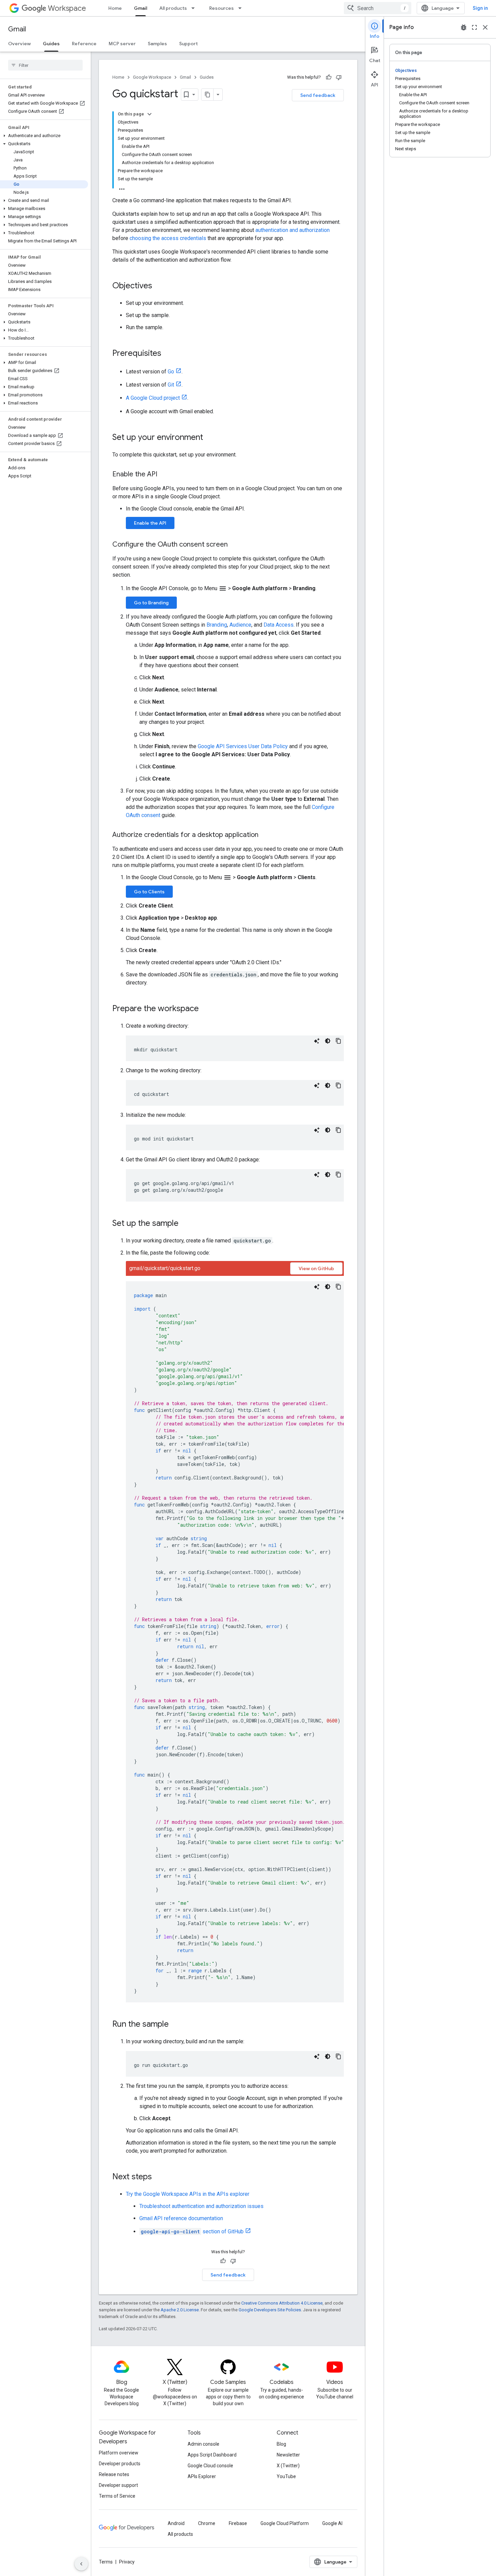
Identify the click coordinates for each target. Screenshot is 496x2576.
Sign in (480, 8)
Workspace (67, 8)
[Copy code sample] (338, 1041)
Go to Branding (151, 603)
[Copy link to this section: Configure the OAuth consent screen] (235, 545)
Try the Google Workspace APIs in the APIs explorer (188, 2194)
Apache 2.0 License (180, 2310)
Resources (222, 8)
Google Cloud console (210, 2466)
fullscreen (474, 27)
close (485, 27)
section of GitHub (192, 2231)
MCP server (122, 44)
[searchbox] (45, 65)
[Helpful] (329, 77)
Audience (240, 625)
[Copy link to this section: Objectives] (159, 286)
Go (171, 372)
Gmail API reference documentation (181, 2218)
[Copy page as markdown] (208, 95)
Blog (281, 2444)
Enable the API (150, 523)
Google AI (332, 2523)
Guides (51, 44)
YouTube (286, 2476)
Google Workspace (152, 77)
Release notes (114, 2474)
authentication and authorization (293, 230)
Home (115, 8)
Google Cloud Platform (285, 2523)
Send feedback (318, 95)
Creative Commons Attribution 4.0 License (282, 2303)
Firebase (238, 2523)
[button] (44, 136)
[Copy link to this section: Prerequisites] (168, 354)
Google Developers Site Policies (270, 2310)
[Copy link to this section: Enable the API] (164, 475)
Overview (19, 44)
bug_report (464, 27)
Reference (84, 44)
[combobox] (378, 8)
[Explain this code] (317, 1041)
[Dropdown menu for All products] (195, 8)
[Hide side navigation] (81, 2564)
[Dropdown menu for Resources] (242, 8)
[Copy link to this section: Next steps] (159, 2177)
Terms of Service (117, 2496)
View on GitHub (316, 1268)
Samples (157, 44)
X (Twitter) (288, 2466)
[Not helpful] (339, 77)
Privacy (127, 2562)
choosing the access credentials (168, 238)
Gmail (141, 8)
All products (173, 8)
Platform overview (119, 2453)
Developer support (118, 2485)
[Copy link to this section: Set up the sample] (185, 1224)
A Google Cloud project (153, 398)
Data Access (279, 625)
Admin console (203, 2444)
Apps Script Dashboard (212, 2455)
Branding (217, 625)
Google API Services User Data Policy (243, 746)
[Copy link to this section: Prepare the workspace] (205, 1009)
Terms (106, 2562)
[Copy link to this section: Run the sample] (175, 2025)
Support (188, 44)
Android (176, 2523)
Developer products (120, 2464)
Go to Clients (149, 892)
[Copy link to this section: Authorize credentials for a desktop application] (265, 835)
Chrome (207, 2523)
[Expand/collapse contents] (149, 114)
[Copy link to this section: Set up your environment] (210, 438)
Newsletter (288, 2455)
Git (171, 385)
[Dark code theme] (328, 1041)
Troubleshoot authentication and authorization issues (201, 2206)
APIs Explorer (202, 2476)
